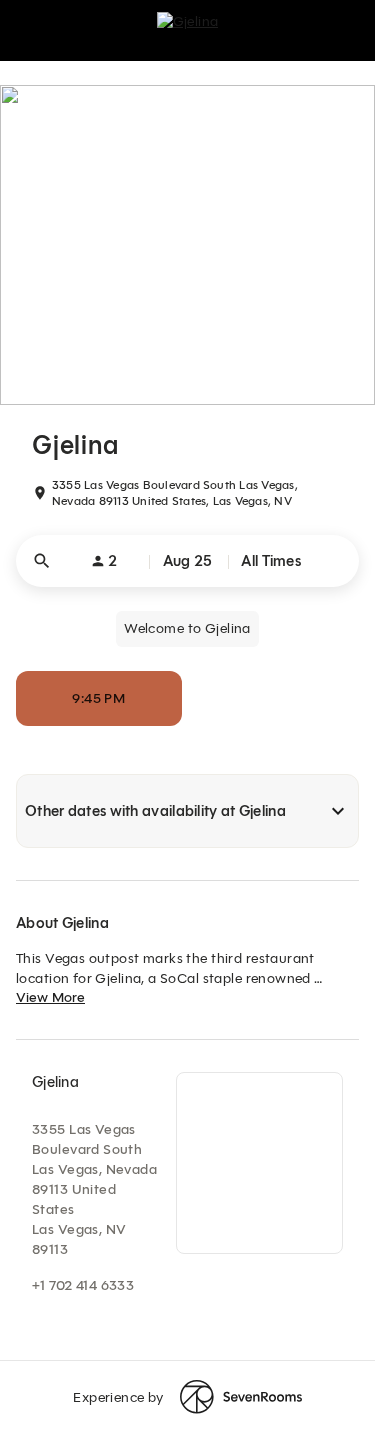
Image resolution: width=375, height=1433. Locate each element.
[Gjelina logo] (188, 30)
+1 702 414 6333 (83, 1285)
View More (50, 997)
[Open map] (259, 1163)
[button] (187, 561)
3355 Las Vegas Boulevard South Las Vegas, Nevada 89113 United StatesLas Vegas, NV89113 (94, 1189)
